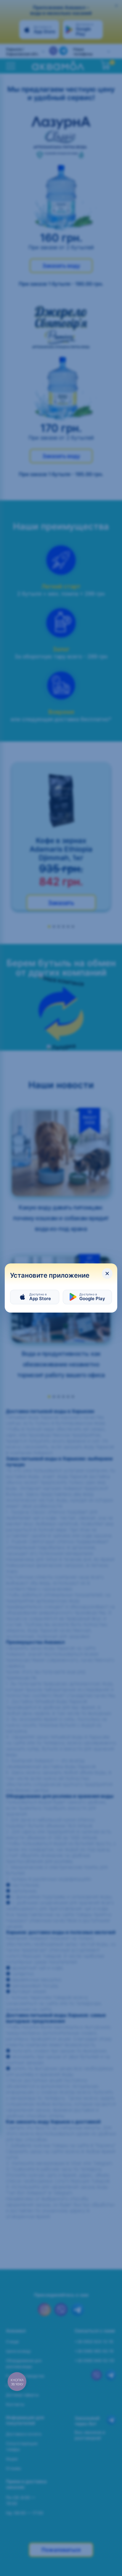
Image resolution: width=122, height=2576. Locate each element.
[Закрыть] (107, 1273)
